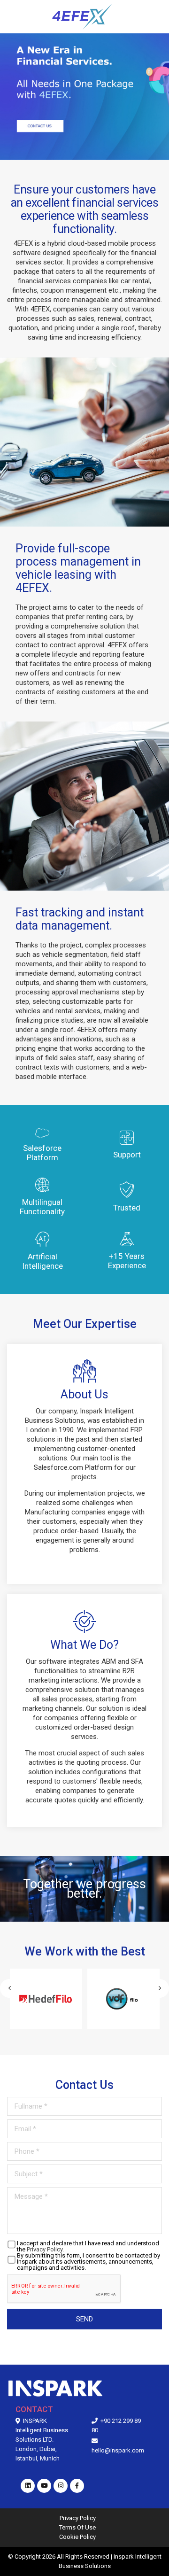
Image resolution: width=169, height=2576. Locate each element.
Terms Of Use (77, 2527)
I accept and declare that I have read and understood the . (88, 2246)
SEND (84, 2319)
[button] (160, 1988)
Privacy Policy (45, 2249)
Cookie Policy (77, 2537)
